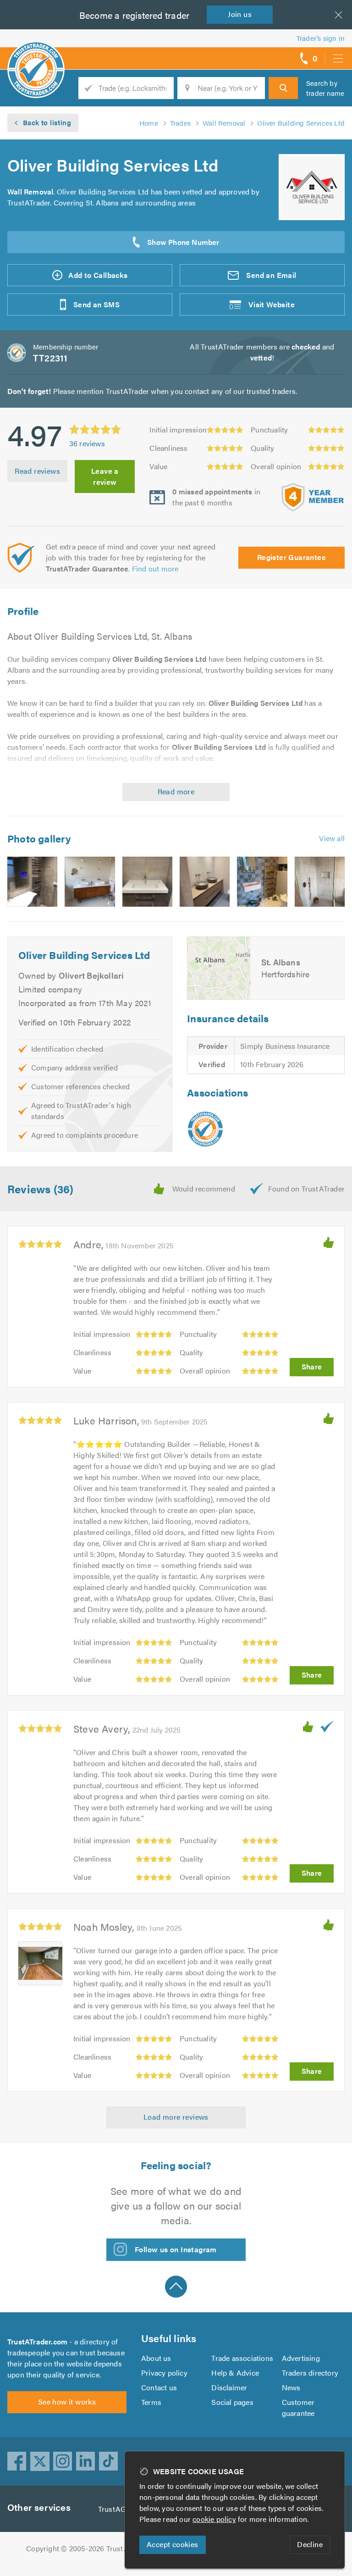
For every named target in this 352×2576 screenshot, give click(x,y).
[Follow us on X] (40, 2461)
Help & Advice (235, 2373)
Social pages (232, 2402)
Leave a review (105, 476)
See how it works (67, 2401)
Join (240, 14)
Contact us (159, 2387)
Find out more (155, 568)
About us (156, 2358)
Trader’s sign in (321, 38)
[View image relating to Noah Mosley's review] (40, 1963)
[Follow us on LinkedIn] (86, 2461)
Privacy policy (164, 2373)
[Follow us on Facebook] (17, 2461)
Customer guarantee (298, 2407)
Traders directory (310, 2373)
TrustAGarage (121, 2509)
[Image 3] (147, 882)
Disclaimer (229, 2387)
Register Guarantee (291, 557)
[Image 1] (32, 882)
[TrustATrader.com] (205, 1129)
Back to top (176, 2287)
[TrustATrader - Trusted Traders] (36, 55)
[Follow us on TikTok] (109, 2461)
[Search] (283, 88)
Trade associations (242, 2358)
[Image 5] (262, 882)
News (291, 2387)
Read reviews (37, 471)
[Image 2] (90, 882)
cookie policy (214, 2519)
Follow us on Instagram (176, 2249)
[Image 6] (320, 882)
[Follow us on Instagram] (63, 2461)
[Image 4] (205, 882)
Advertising (301, 2358)
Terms (151, 2402)
